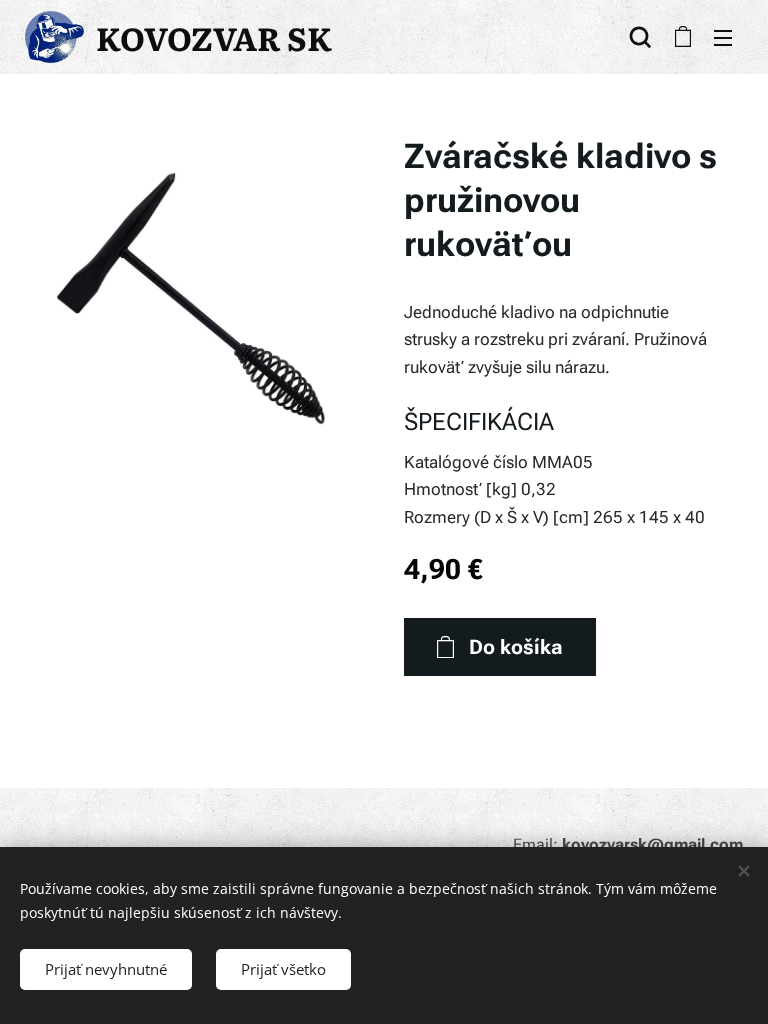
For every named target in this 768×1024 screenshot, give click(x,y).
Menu (723, 37)
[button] (640, 37)
